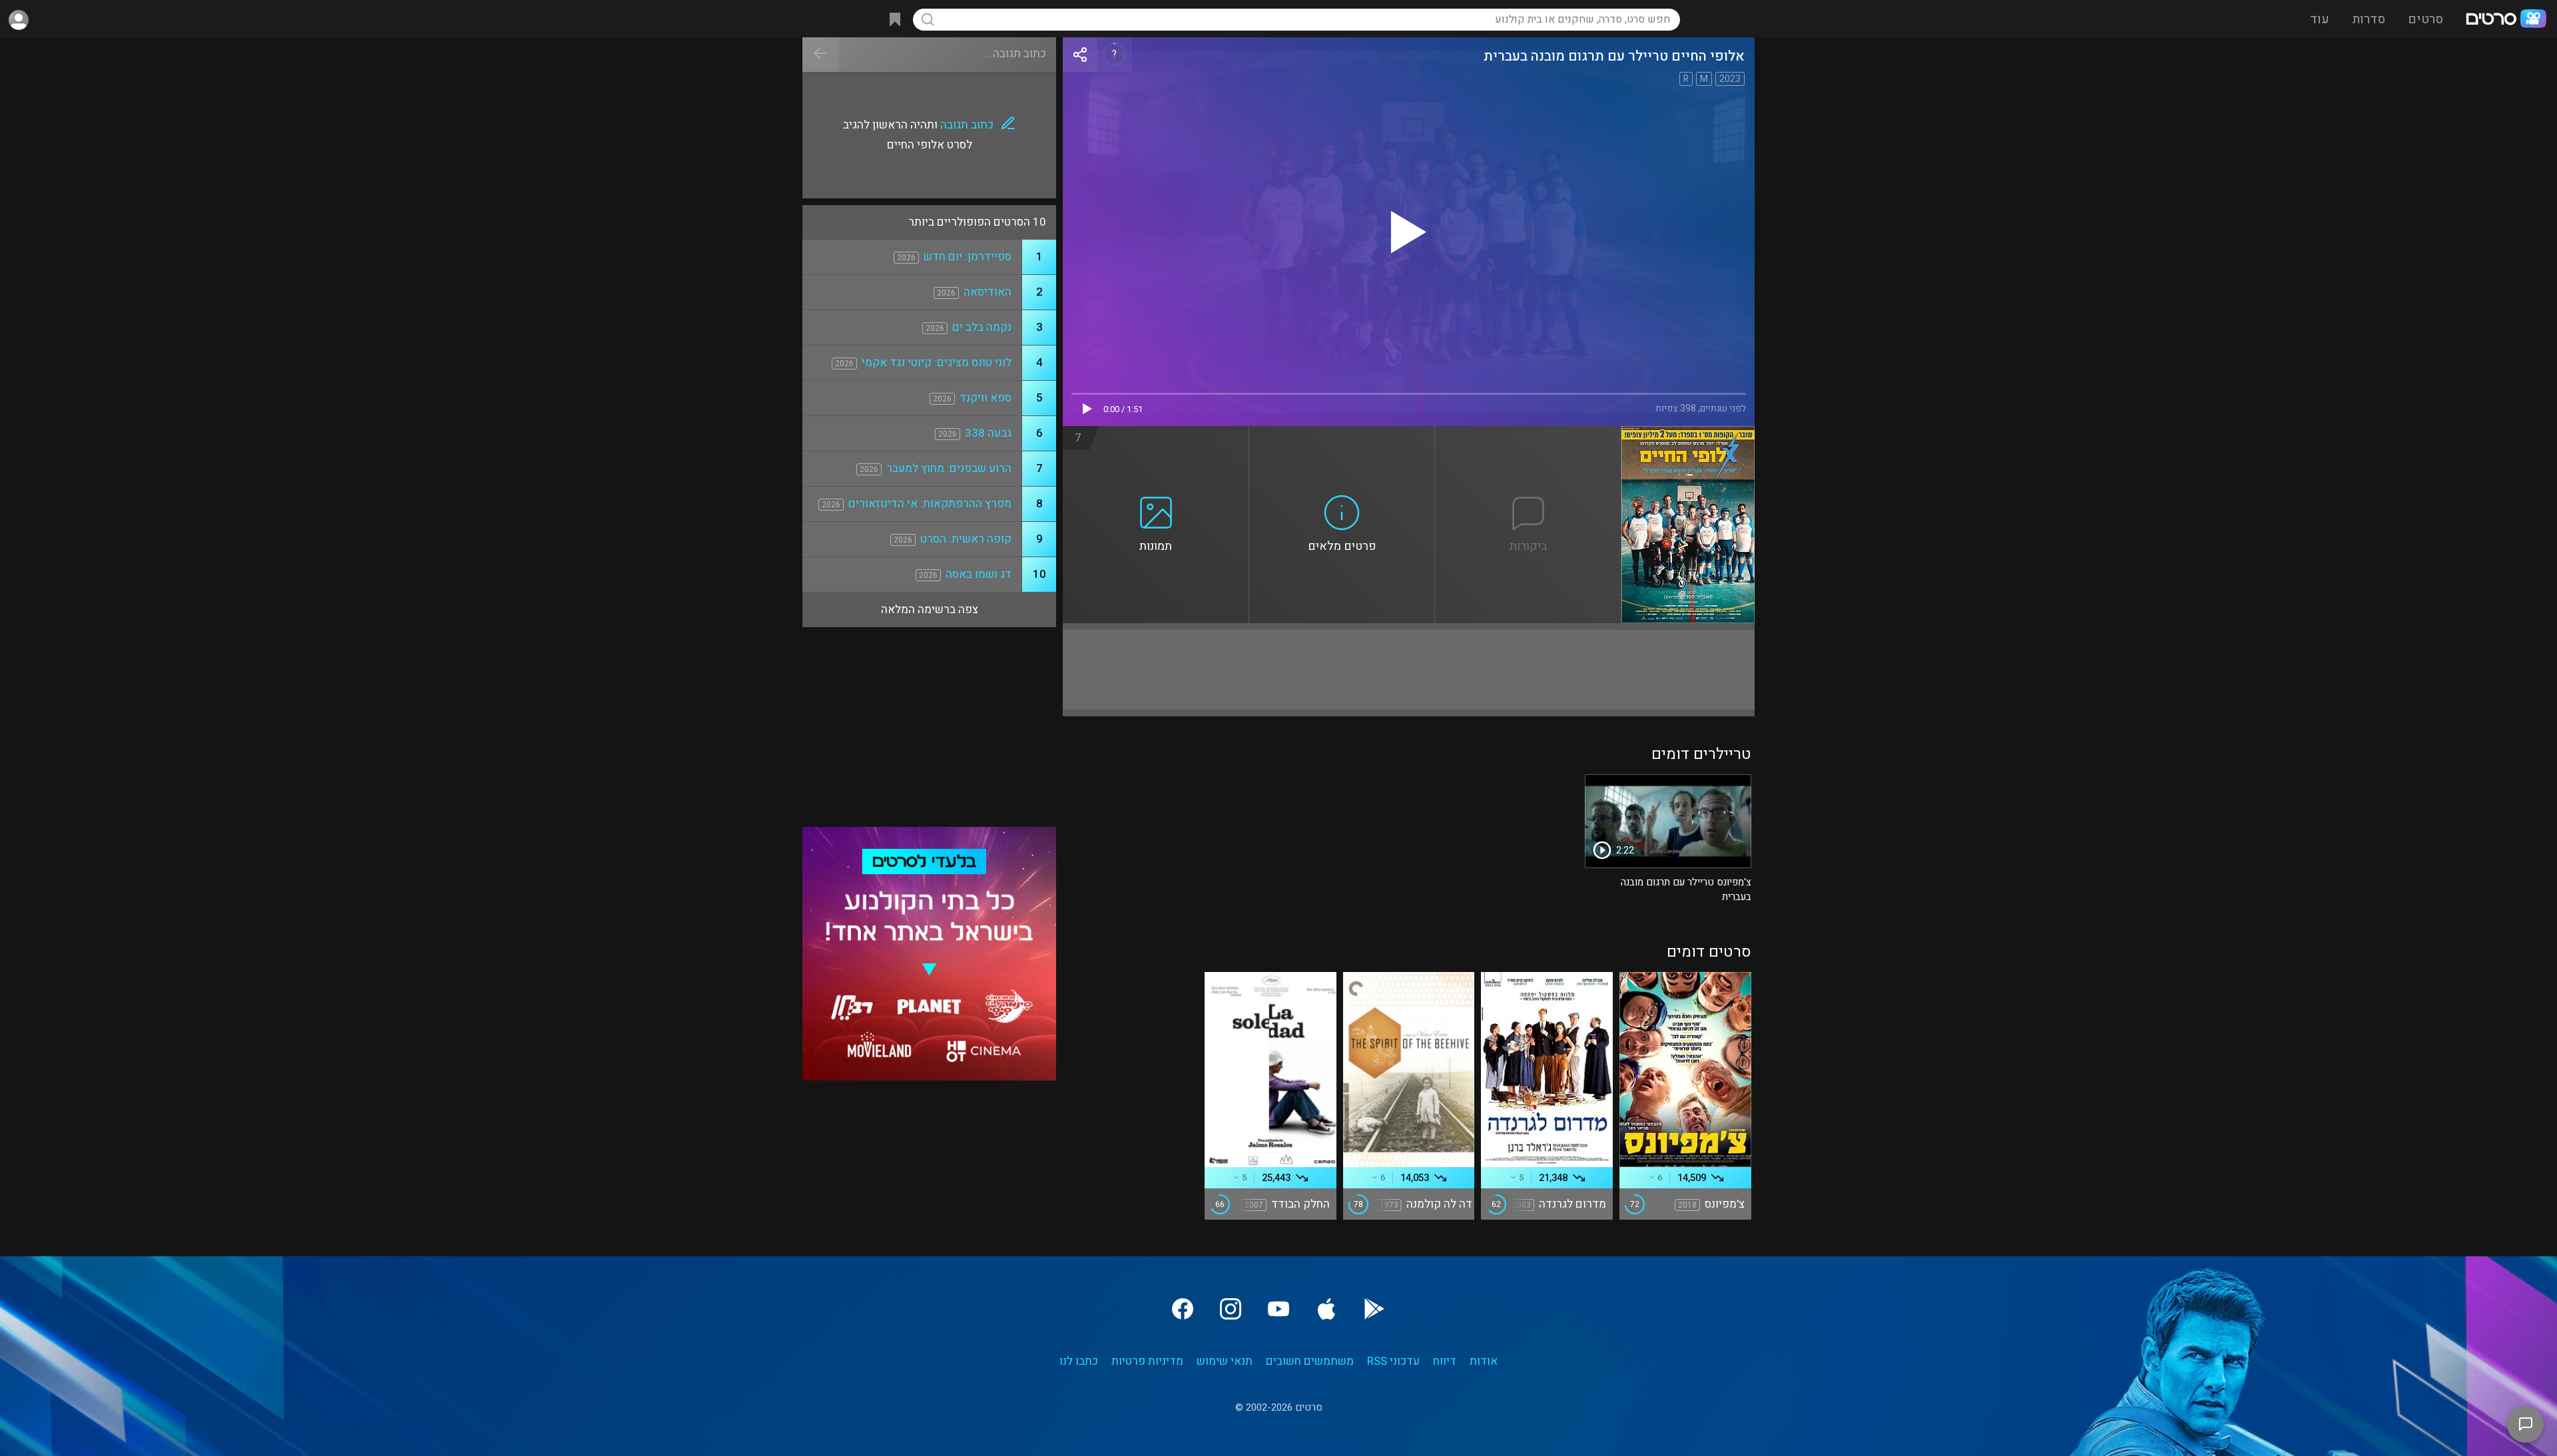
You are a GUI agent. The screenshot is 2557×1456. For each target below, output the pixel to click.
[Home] (2506, 20)
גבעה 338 (988, 433)
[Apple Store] (1326, 1309)
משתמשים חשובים (1310, 1361)
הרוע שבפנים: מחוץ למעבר (949, 468)
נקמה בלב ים (982, 327)
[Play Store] (1374, 1309)
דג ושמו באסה (979, 574)
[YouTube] (1278, 1309)
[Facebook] (1183, 1309)
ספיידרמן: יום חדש (968, 257)
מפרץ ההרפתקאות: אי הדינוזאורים (930, 504)
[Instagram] (1231, 1309)
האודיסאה (988, 292)
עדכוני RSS (1393, 1361)
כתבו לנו (1079, 1361)
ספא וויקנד (986, 398)
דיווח (1445, 1361)
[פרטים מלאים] (1342, 434)
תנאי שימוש (1225, 1361)
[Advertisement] (1409, 670)
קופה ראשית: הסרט (966, 539)
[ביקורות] (1528, 434)
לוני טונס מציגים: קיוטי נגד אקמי (937, 363)
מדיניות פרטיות (1147, 1361)
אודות (1484, 1361)
